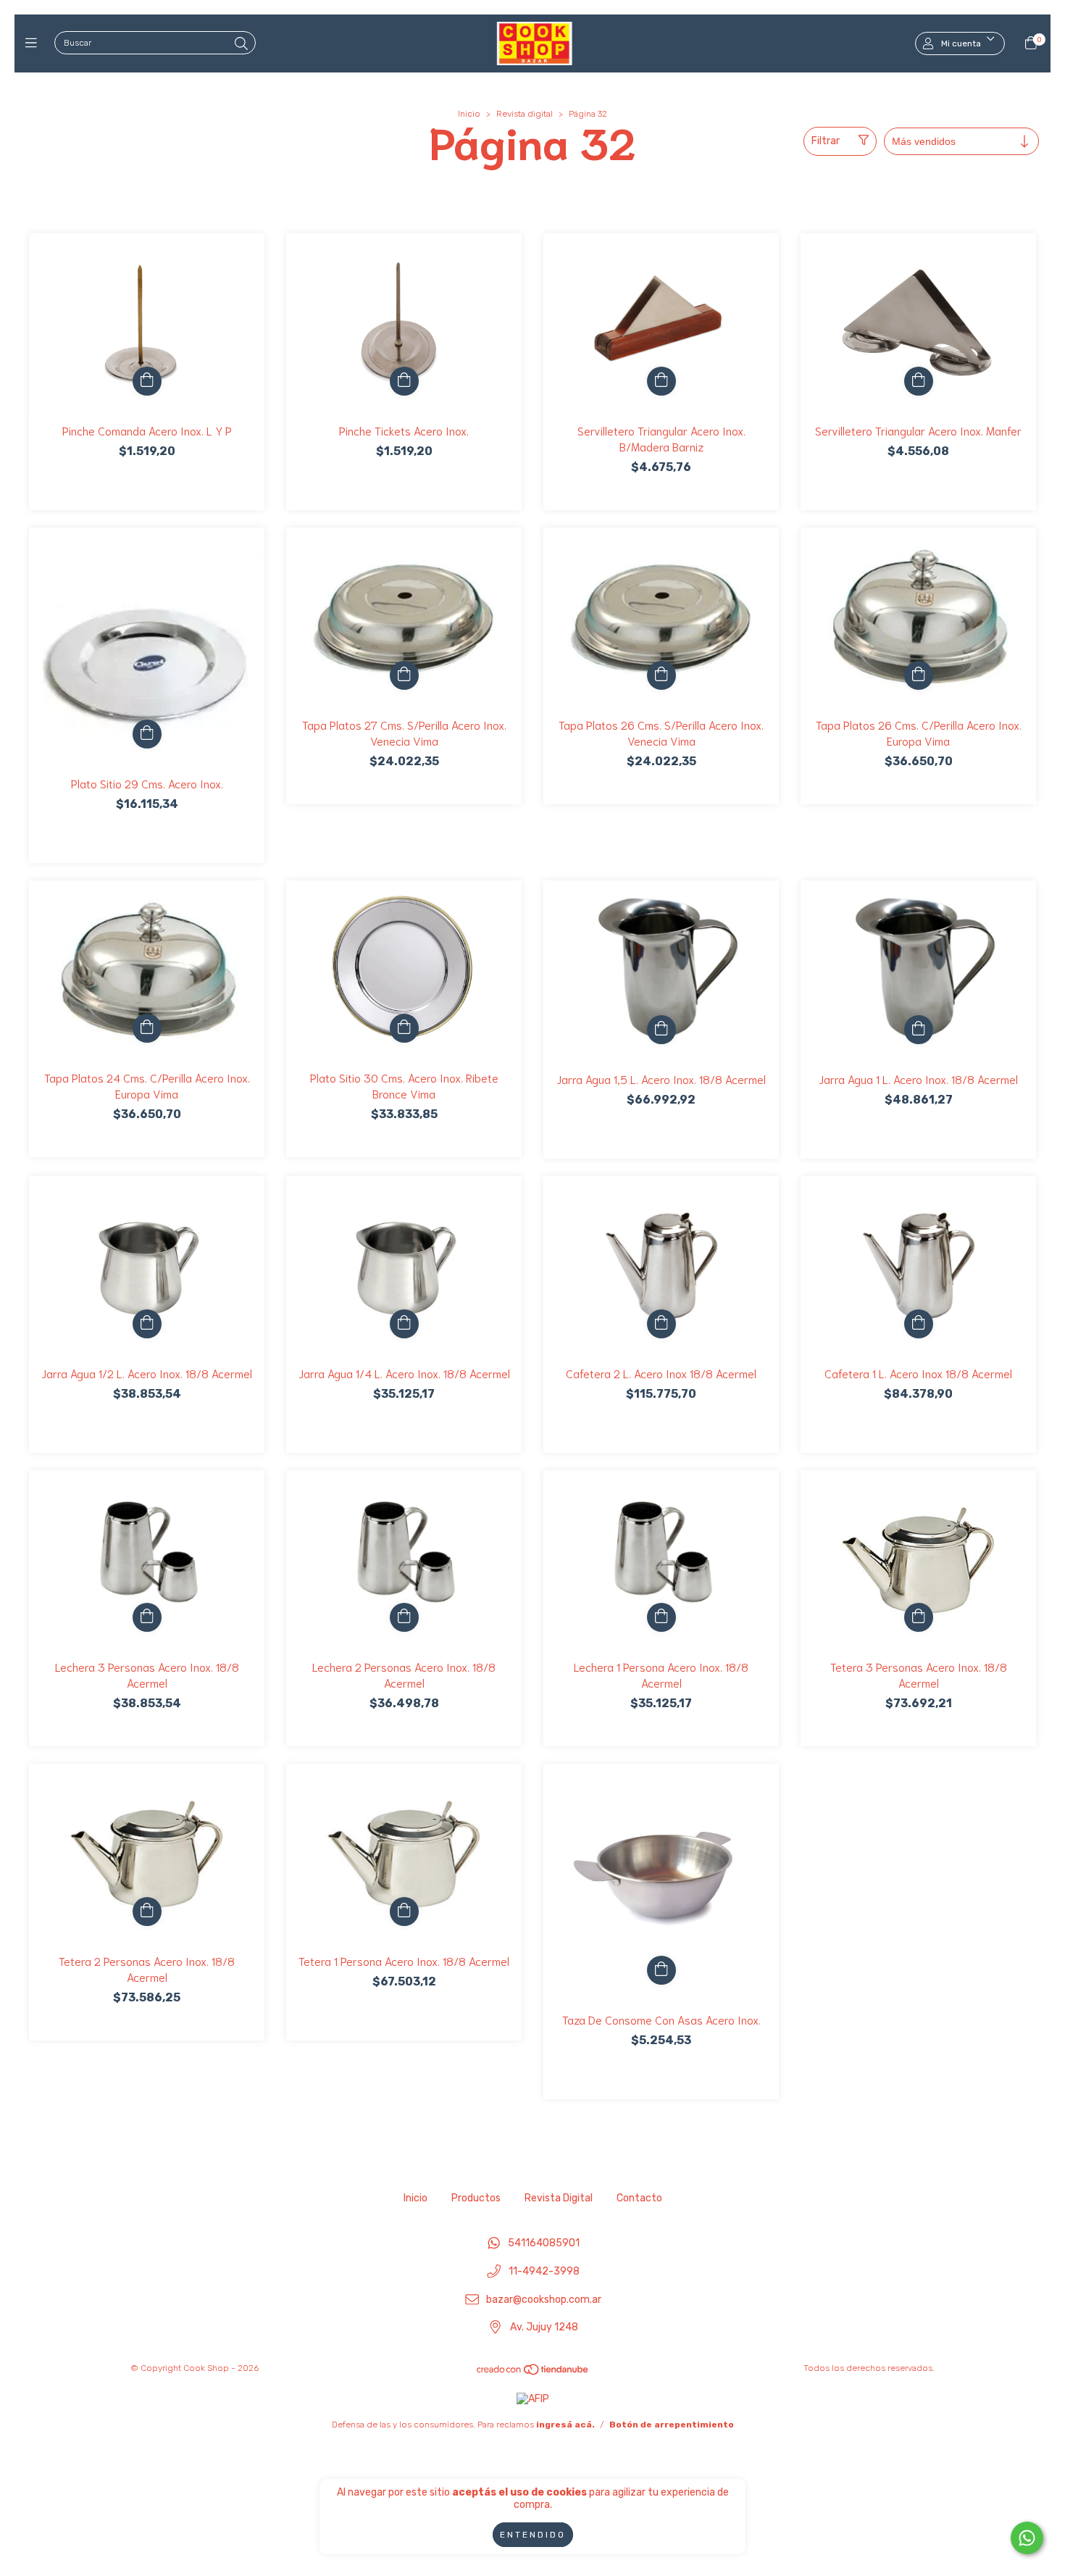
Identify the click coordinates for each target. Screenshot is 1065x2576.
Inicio (469, 114)
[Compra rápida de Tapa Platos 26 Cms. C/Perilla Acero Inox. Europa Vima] (919, 675)
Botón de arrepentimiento (672, 2425)
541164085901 (544, 2244)
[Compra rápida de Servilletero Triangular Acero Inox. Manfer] (919, 381)
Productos (476, 2198)
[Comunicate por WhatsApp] (1027, 2538)
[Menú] (34, 43)
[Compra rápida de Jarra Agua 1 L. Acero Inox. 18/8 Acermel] (919, 1030)
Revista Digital (559, 2198)
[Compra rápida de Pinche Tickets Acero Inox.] (404, 381)
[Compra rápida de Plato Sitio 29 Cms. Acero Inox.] (147, 734)
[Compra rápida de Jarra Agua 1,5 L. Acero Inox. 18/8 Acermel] (661, 1030)
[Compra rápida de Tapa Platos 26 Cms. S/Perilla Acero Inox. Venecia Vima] (661, 675)
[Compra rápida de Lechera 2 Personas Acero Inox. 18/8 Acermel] (404, 1617)
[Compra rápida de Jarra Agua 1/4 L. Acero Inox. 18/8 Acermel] (404, 1324)
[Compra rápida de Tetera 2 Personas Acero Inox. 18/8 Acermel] (147, 1912)
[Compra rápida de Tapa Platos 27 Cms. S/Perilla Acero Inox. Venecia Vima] (404, 675)
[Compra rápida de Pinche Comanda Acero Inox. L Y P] (147, 381)
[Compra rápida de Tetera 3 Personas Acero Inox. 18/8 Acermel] (919, 1617)
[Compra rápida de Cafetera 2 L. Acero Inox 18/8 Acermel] (661, 1324)
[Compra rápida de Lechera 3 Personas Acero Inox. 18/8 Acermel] (147, 1617)
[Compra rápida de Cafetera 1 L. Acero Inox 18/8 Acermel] (919, 1324)
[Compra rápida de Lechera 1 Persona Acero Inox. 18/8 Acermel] (661, 1617)
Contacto (639, 2198)
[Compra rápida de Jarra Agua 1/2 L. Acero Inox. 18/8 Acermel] (147, 1324)
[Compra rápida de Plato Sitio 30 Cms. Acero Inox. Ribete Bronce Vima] (404, 1028)
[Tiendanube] (533, 2373)
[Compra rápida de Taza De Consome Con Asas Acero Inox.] (661, 1970)
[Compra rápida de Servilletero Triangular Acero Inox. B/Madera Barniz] (661, 381)
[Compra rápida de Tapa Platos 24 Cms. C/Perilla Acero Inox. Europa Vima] (147, 1028)
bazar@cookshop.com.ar (544, 2300)
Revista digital (525, 114)
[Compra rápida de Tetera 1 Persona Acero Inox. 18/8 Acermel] (404, 1912)
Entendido (533, 2535)
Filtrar (826, 141)
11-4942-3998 (544, 2272)
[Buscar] (241, 44)
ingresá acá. (565, 2425)
